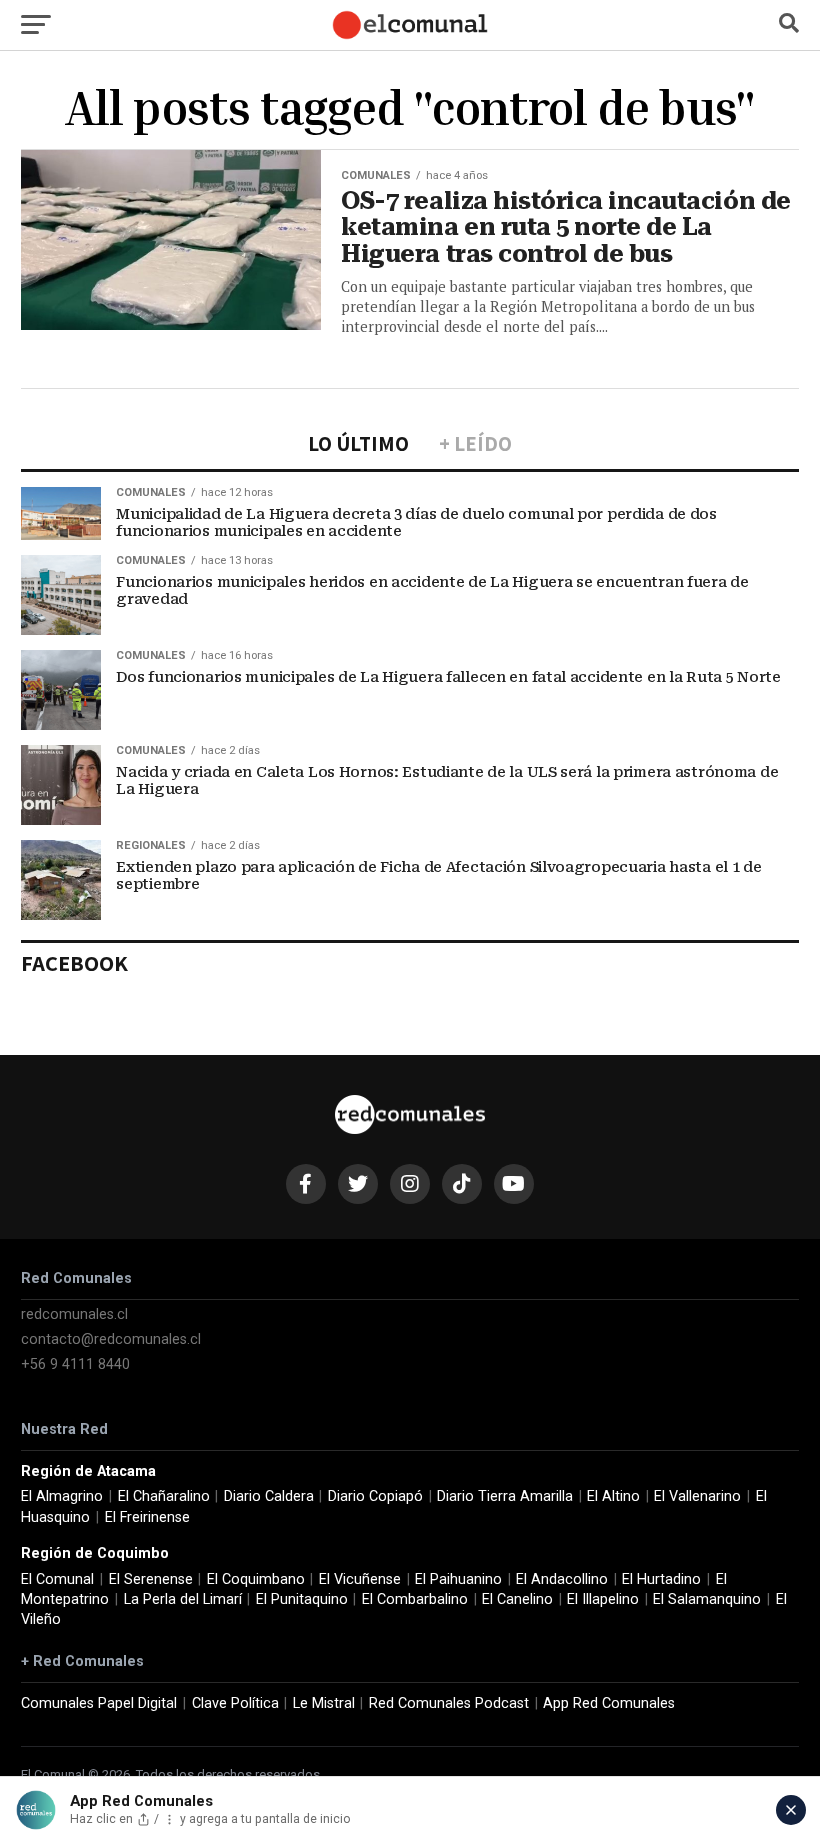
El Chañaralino (164, 1496)
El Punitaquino (302, 1599)
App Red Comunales (609, 1703)
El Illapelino (603, 1599)
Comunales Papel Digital (99, 1703)
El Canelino (517, 1599)
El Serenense (151, 1579)
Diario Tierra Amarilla (505, 1496)
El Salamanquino (707, 1599)
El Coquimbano (256, 1579)
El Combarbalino (415, 1599)
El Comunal (57, 1579)
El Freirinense (147, 1517)
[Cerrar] (791, 1810)
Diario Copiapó (375, 1496)
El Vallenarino (697, 1496)
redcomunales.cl (74, 1314)
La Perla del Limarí (183, 1599)
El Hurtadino (661, 1579)
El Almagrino (62, 1496)
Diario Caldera (269, 1496)
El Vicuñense (360, 1579)
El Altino (613, 1496)
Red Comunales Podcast (449, 1703)
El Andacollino (562, 1579)
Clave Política (235, 1703)
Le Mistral (324, 1703)
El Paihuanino (458, 1579)
